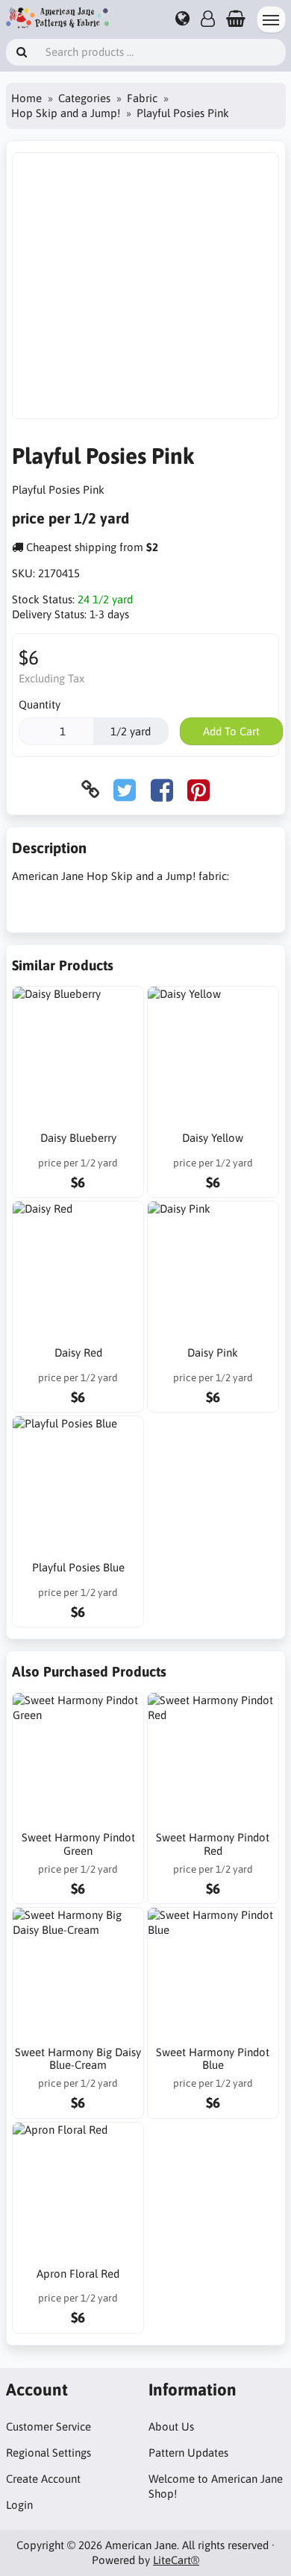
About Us (171, 2426)
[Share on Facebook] (162, 789)
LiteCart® (176, 2560)
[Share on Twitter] (125, 789)
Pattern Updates (188, 2453)
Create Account (43, 2479)
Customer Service (48, 2426)
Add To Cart (231, 731)
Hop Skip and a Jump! (66, 113)
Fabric (142, 98)
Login (19, 2505)
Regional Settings (48, 2453)
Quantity (40, 704)
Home (26, 98)
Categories (84, 98)
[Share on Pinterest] (198, 789)
